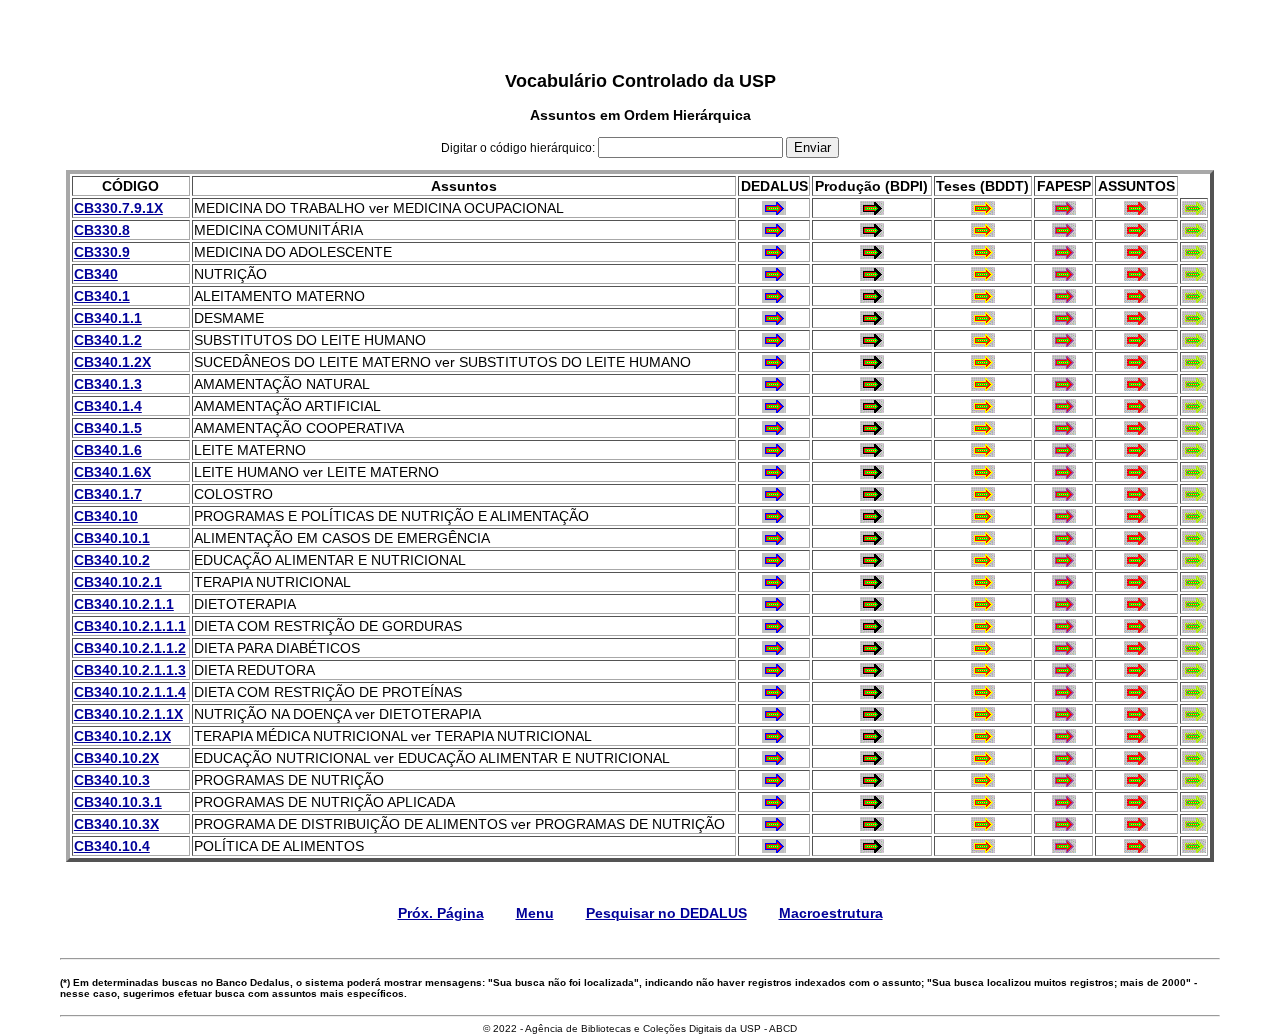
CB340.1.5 (108, 428)
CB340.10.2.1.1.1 (130, 626)
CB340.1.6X (112, 472)
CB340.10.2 (112, 560)
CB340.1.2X (112, 362)
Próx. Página (441, 913)
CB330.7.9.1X (118, 208)
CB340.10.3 (112, 780)
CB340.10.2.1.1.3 (130, 670)
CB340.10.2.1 (118, 582)
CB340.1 (102, 296)
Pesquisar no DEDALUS (666, 913)
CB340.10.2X (116, 758)
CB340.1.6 (108, 450)
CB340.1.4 (108, 406)
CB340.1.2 (108, 340)
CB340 (96, 274)
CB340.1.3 (108, 384)
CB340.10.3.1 (118, 802)
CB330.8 (102, 230)
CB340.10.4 (112, 846)
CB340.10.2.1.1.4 (130, 692)
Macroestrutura (831, 913)
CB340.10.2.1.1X (128, 714)
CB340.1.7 (108, 494)
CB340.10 (106, 516)
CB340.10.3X (116, 824)
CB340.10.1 (112, 538)
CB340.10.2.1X (122, 736)
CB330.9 (102, 252)
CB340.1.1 (108, 318)
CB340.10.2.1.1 (124, 604)
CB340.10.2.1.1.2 (130, 648)
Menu (535, 913)
